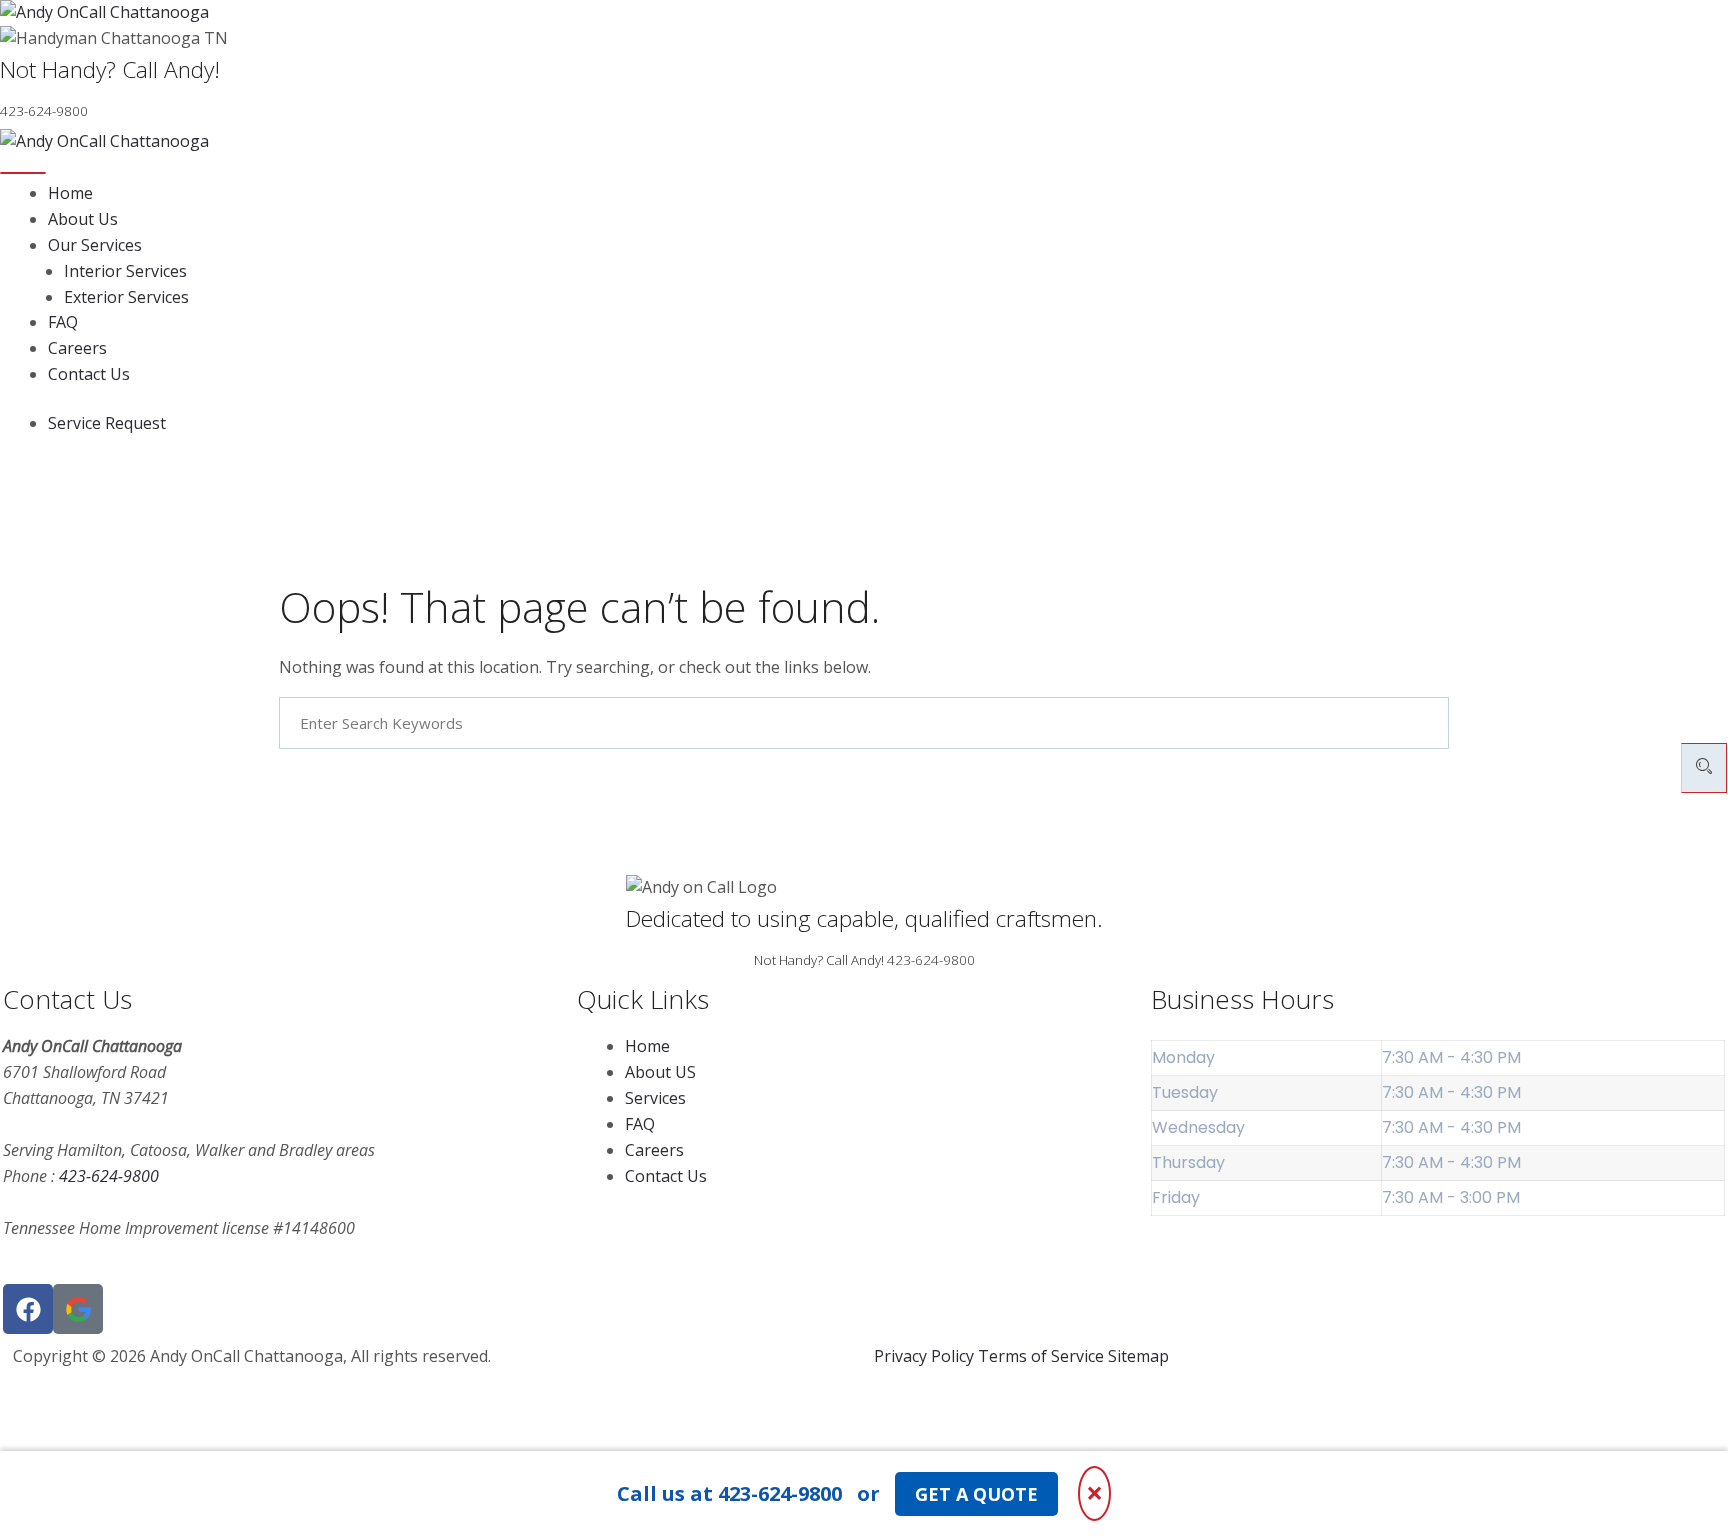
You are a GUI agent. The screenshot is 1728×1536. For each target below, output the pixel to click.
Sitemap (1138, 1356)
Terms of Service (1041, 1356)
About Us (83, 219)
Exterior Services (126, 297)
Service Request (107, 423)
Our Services (95, 245)
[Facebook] (28, 1309)
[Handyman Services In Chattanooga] (78, 1309)
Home (70, 193)
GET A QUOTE (976, 1494)
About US (660, 1072)
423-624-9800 (931, 960)
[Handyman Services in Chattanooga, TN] (864, 13)
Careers (77, 348)
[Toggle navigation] (23, 173)
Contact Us (89, 374)
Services (655, 1098)
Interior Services (125, 271)
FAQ (63, 322)
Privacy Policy (924, 1356)
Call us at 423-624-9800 (729, 1493)
